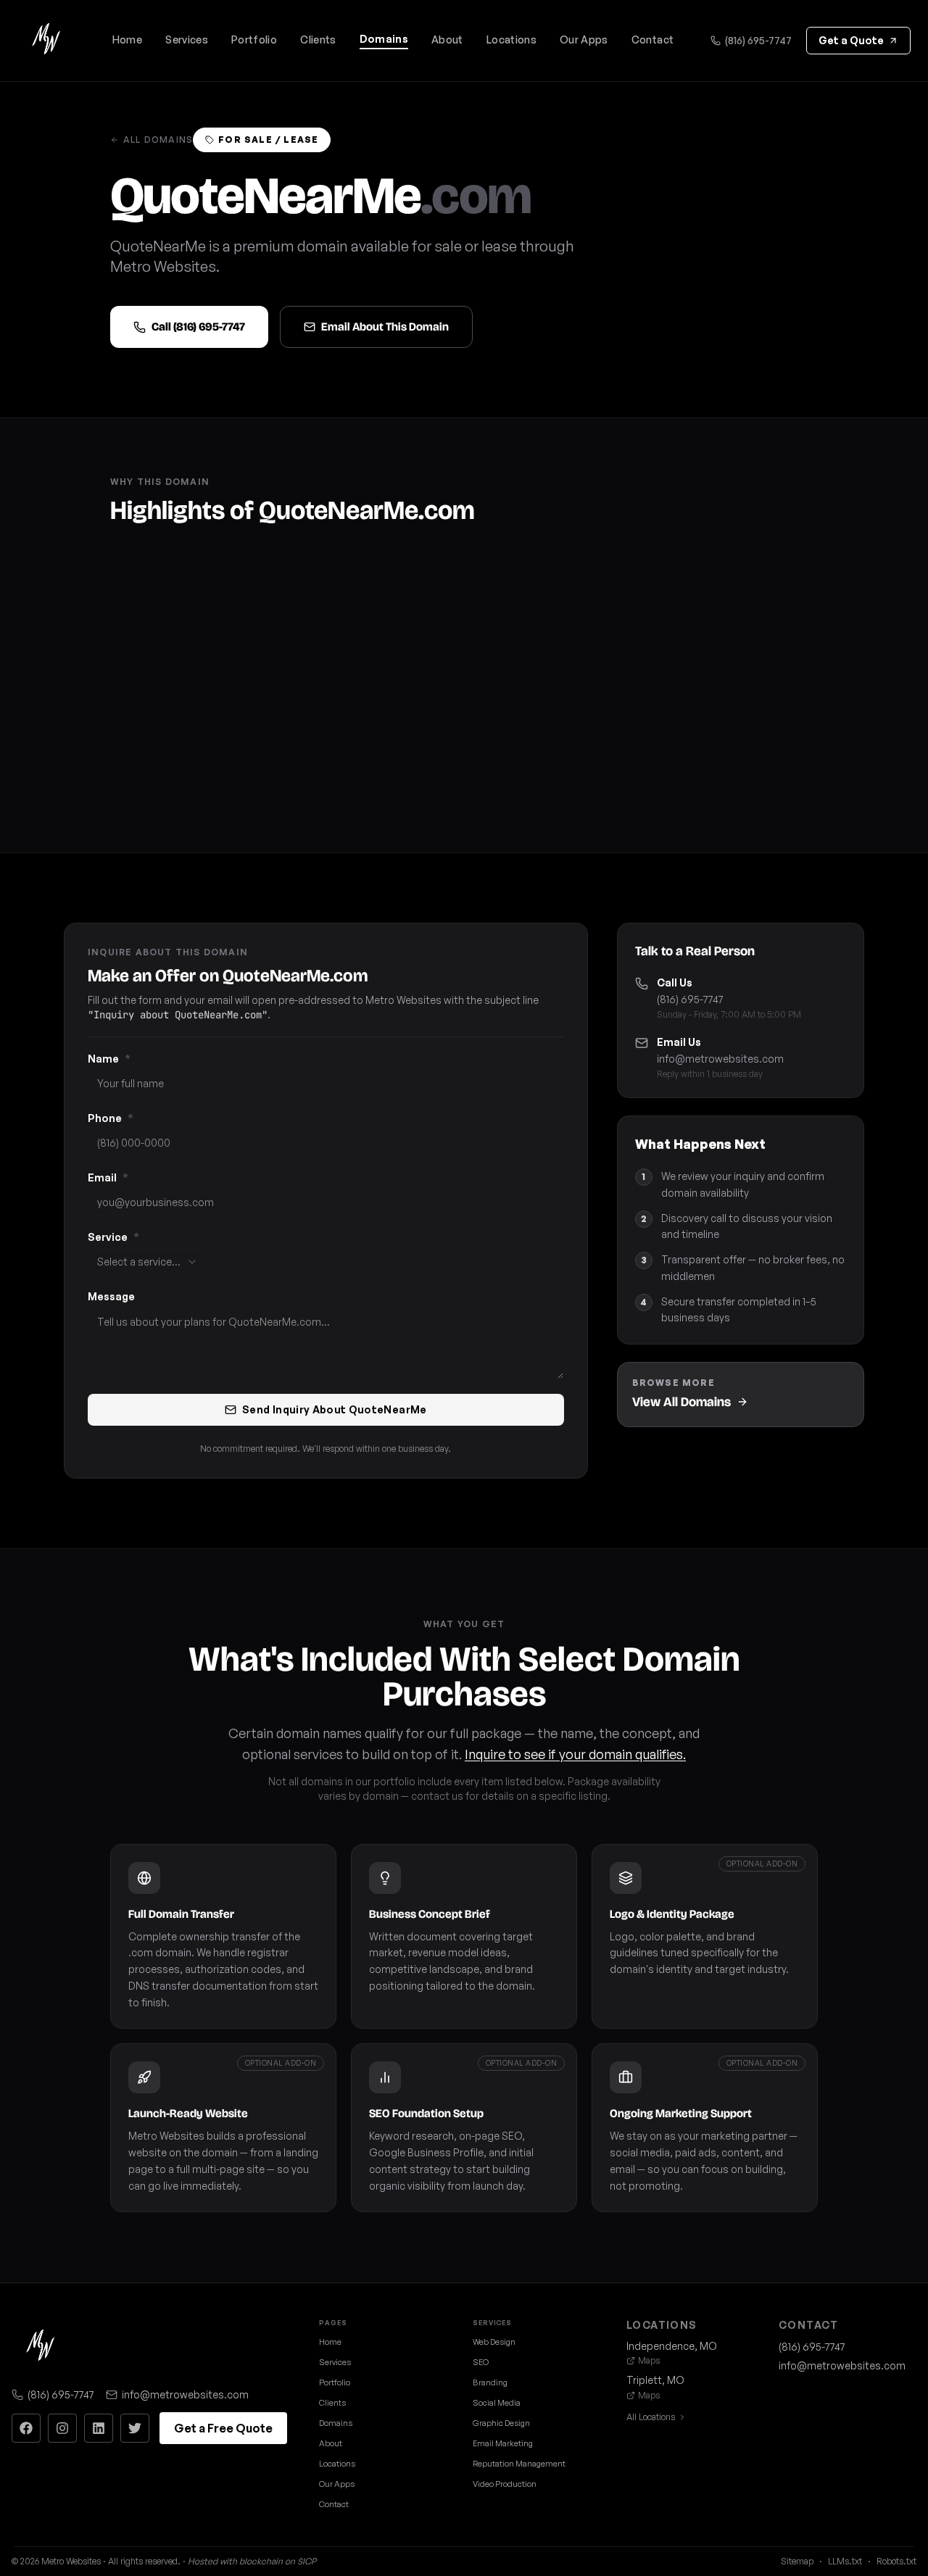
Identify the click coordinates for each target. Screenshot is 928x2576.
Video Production (505, 2484)
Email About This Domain (385, 327)
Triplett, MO (655, 2380)
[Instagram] (62, 2428)
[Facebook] (26, 2428)
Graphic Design (501, 2423)
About (447, 40)
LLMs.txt (845, 2561)
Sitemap (797, 2561)
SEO (481, 2362)
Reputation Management (519, 2464)
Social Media (497, 2403)
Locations (511, 40)
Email (108, 1177)
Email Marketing (503, 2443)
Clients (318, 40)
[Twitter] (135, 2428)
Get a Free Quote (223, 2428)
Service (113, 1237)
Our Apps (584, 40)
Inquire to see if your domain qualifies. (575, 1754)
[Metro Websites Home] (41, 2347)
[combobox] (148, 1262)
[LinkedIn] (99, 2428)
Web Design (494, 2342)
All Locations (651, 2417)
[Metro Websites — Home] (46, 41)
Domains (384, 39)
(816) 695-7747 (758, 40)
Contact (652, 40)
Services (187, 40)
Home (127, 40)
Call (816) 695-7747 (198, 327)
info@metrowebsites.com (720, 1059)
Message (111, 1296)
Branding (490, 2382)
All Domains (158, 140)
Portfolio (254, 40)
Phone (111, 1118)
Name (109, 1059)
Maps (649, 2360)
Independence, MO (672, 2346)
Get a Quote (851, 40)
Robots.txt (896, 2561)
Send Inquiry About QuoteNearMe (335, 1409)
